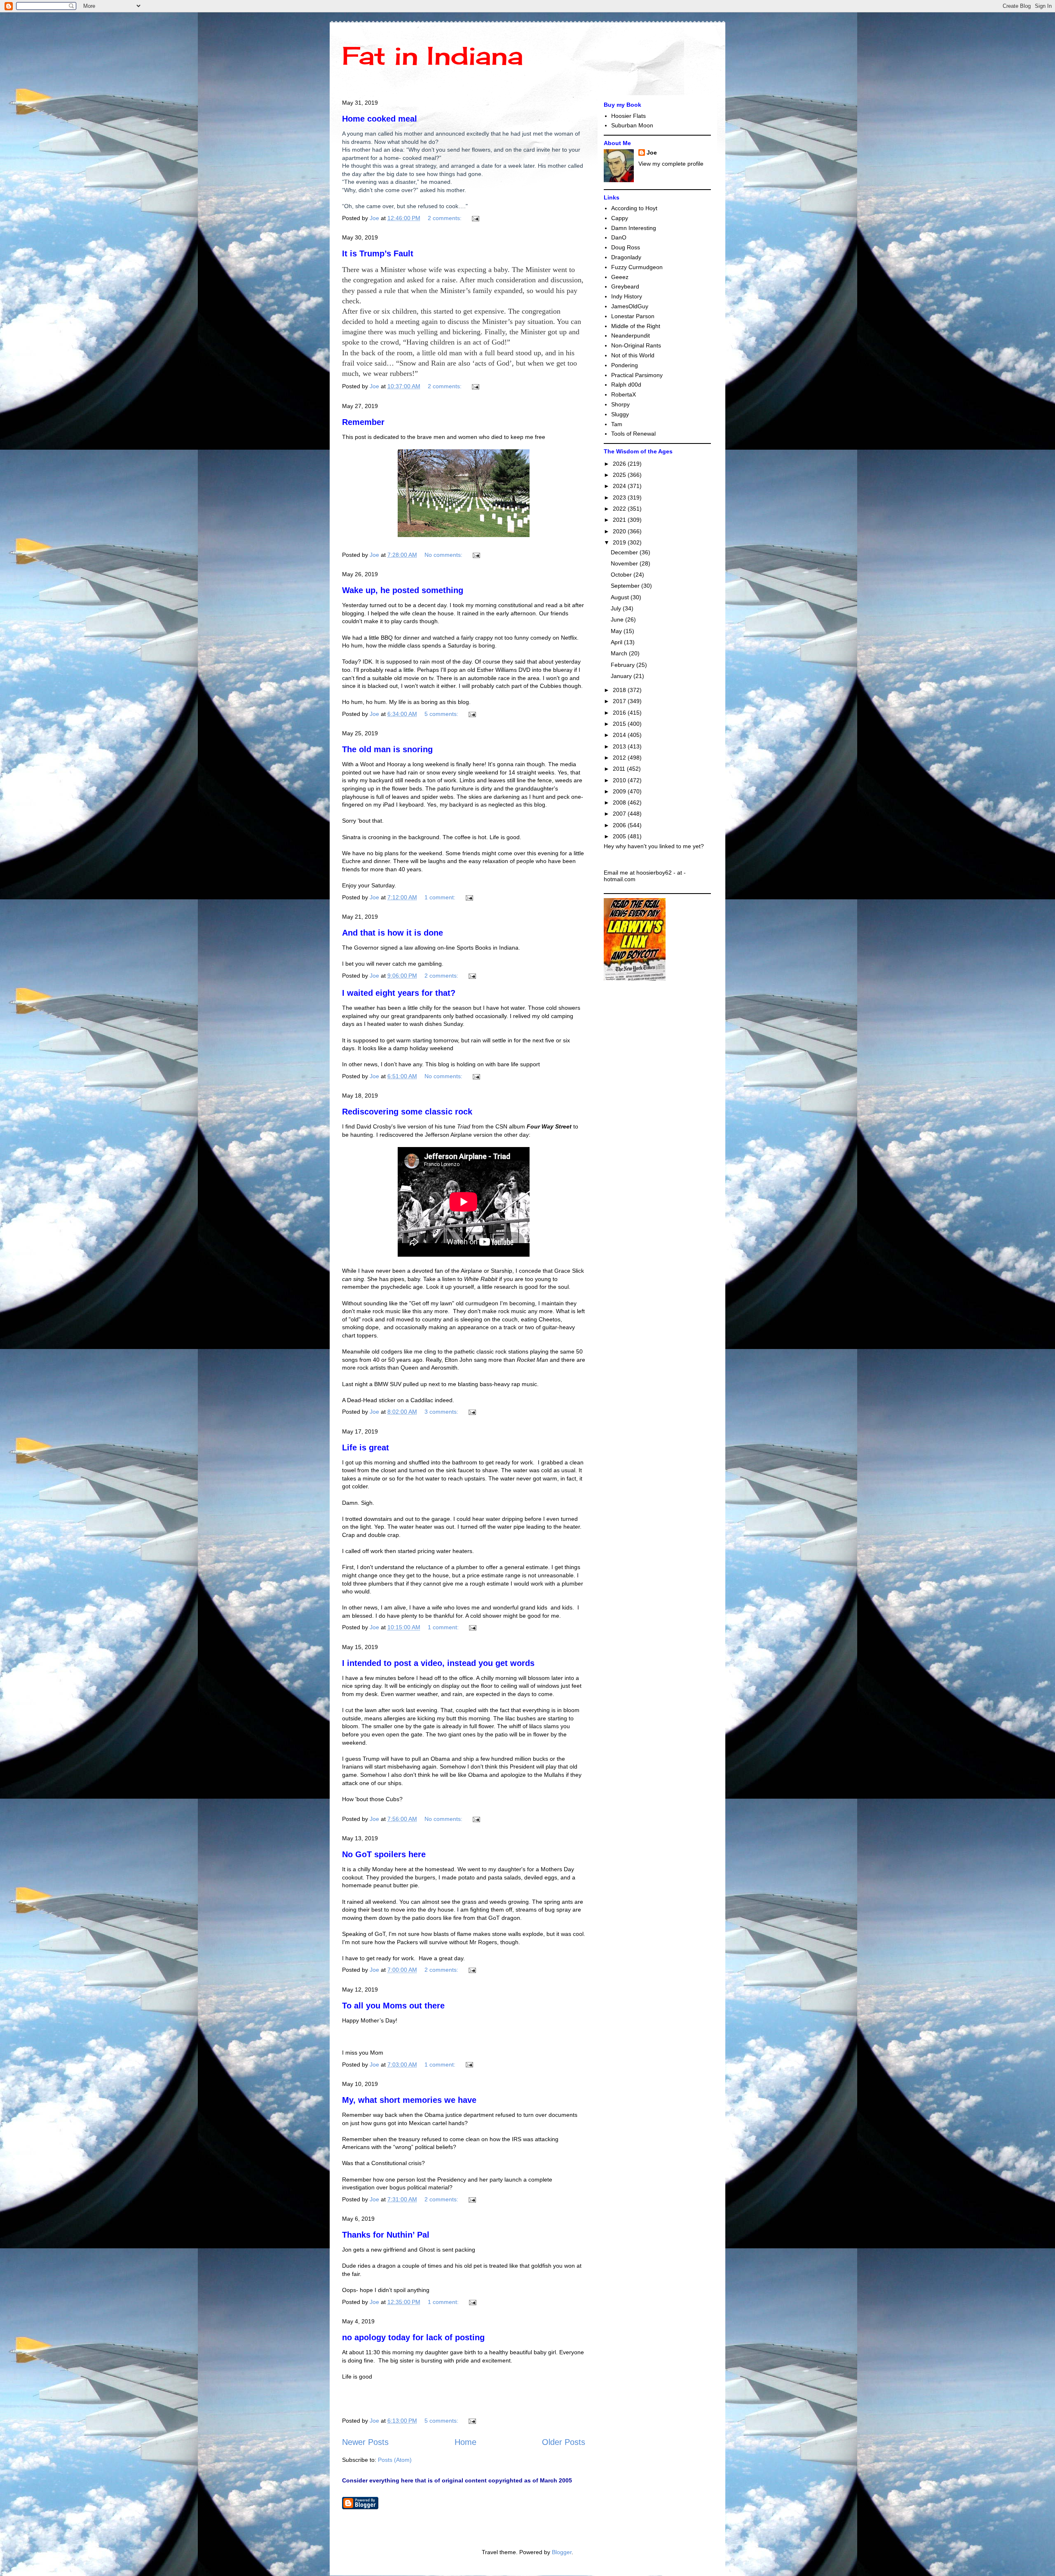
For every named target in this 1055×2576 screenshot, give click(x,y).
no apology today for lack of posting (413, 2337)
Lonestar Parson (633, 316)
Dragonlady (626, 257)
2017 (620, 701)
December (625, 552)
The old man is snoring (387, 749)
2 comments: (445, 218)
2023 (620, 497)
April (617, 642)
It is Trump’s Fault (378, 253)
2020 (620, 531)
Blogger (562, 2552)
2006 (620, 825)
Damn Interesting (634, 228)
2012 (620, 758)
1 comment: (441, 897)
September (626, 586)
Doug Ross (626, 247)
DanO (619, 237)
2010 (620, 780)
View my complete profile (671, 164)
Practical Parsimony (637, 375)
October (622, 575)
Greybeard (625, 286)
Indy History (627, 296)
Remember (363, 422)
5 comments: (442, 714)
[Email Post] (475, 218)
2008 (620, 802)
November (625, 563)
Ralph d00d (626, 385)
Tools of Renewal (633, 434)
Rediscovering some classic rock (407, 1112)
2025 (620, 475)
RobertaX (624, 394)
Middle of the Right (636, 326)
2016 (620, 713)
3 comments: (442, 1412)
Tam (617, 424)
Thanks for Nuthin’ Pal (386, 2235)
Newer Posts (365, 2442)
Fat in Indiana (433, 55)
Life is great (366, 1448)
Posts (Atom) (395, 2460)
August (621, 597)
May (617, 631)
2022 (620, 509)
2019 (620, 542)
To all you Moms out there (393, 2006)
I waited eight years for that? (399, 993)
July (617, 608)
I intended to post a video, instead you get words (438, 1663)
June (618, 619)
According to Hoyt (634, 208)
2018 (620, 690)
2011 (620, 769)
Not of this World (633, 355)
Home (465, 2442)
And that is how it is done (393, 933)
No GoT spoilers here (384, 1854)
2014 (620, 735)
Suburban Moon (632, 125)
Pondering (625, 365)
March (620, 653)
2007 (620, 814)
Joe (652, 152)
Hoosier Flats (628, 116)
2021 (620, 520)
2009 (620, 791)
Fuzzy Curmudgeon (637, 267)
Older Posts (564, 2442)
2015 (620, 724)
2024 (620, 486)
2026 (620, 464)
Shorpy (620, 404)
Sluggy (620, 414)
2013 (620, 746)
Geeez (620, 277)
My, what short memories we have (409, 2100)
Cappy (620, 218)
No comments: (444, 555)
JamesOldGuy (630, 306)
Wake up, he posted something (403, 590)
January (622, 676)
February (624, 665)
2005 (620, 836)
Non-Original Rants (636, 345)
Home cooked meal (380, 119)
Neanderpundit (631, 335)
